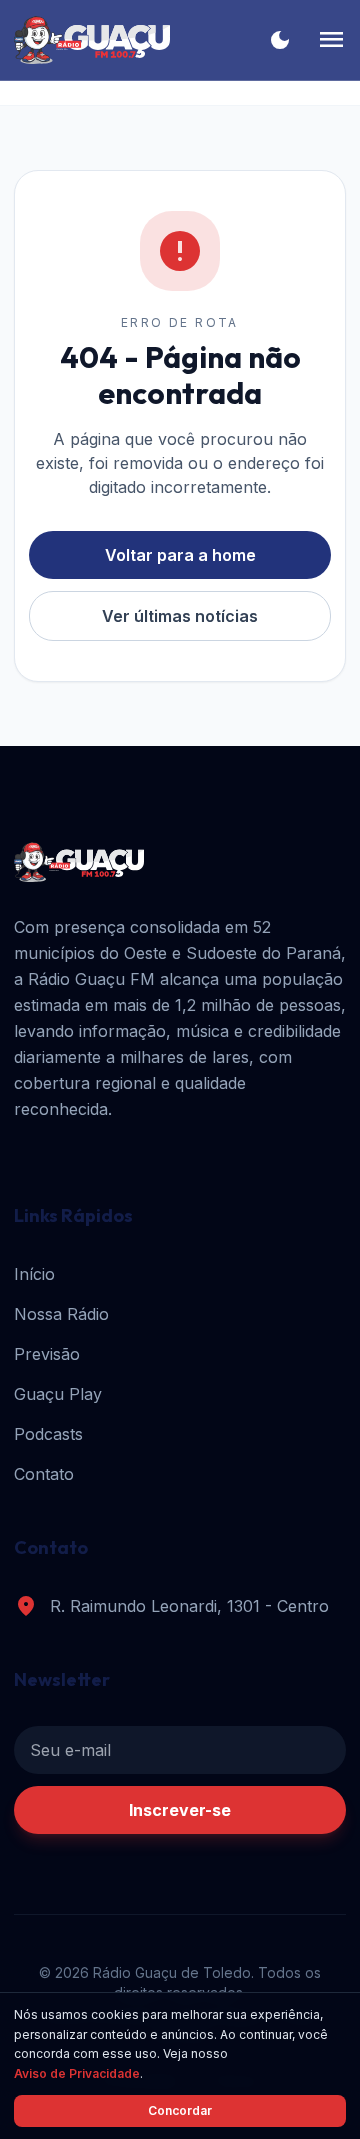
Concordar (180, 2110)
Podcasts (48, 1434)
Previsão (47, 1354)
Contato (44, 1474)
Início (34, 1274)
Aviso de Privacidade (77, 2073)
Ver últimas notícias (180, 616)
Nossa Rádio (61, 1314)
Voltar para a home (180, 555)
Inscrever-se (180, 1810)
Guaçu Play (58, 1394)
